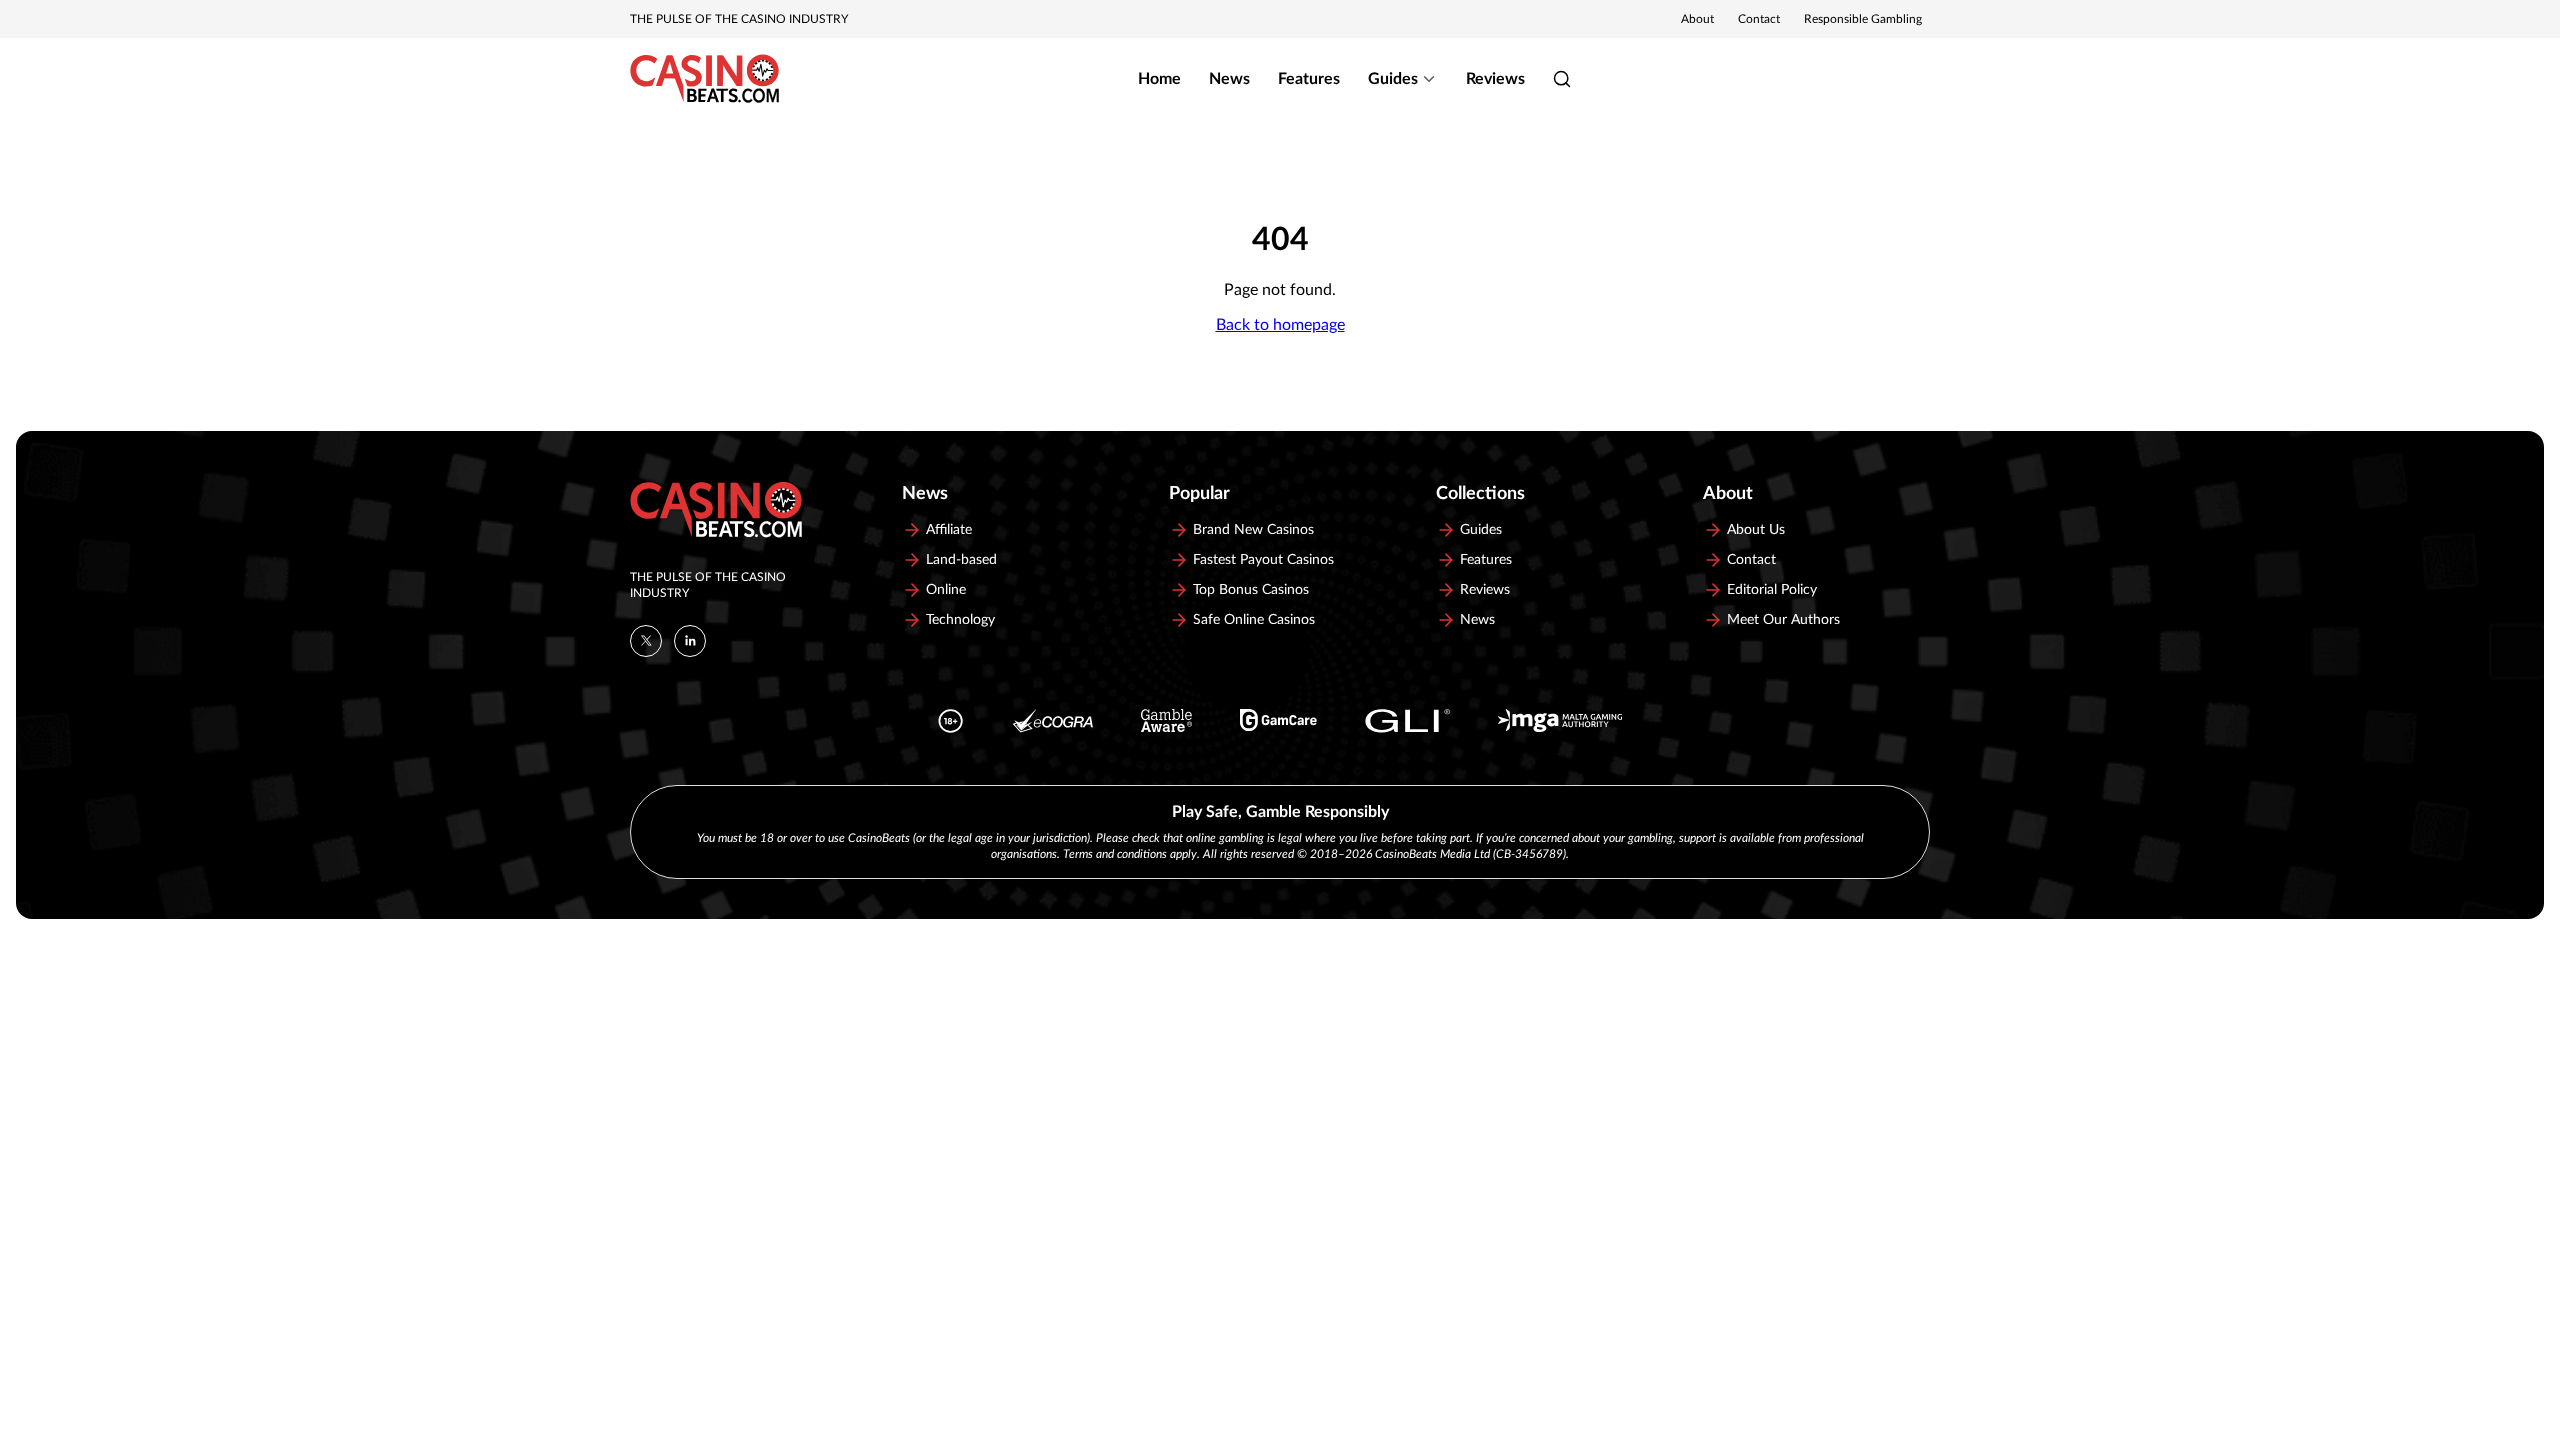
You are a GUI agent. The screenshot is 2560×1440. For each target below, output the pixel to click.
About (1697, 19)
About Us (1756, 530)
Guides (1393, 79)
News (1229, 79)
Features (1309, 79)
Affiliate (949, 530)
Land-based (961, 560)
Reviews (1495, 79)
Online (946, 590)
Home (1159, 79)
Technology (960, 620)
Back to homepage (1280, 325)
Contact (1759, 19)
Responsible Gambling (1863, 19)
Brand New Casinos (1253, 530)
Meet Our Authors (1783, 620)
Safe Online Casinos (1254, 620)
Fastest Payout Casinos (1263, 560)
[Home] (704, 79)
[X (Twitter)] (646, 641)
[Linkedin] (690, 641)
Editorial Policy (1772, 590)
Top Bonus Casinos (1251, 590)
